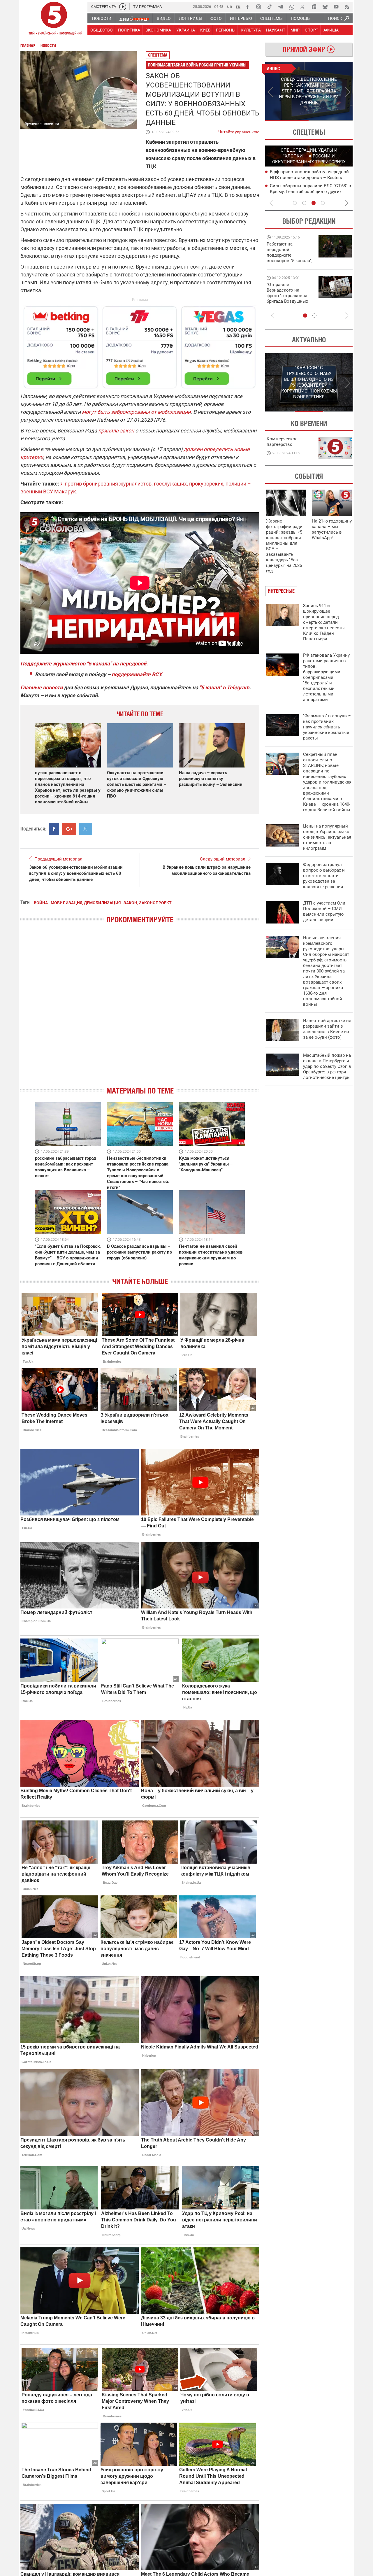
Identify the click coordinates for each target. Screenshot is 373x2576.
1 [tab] (287, 120)
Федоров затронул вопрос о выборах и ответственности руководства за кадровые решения (324, 876)
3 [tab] (314, 203)
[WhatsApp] (292, 7)
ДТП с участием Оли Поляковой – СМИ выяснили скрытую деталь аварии (324, 911)
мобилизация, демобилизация (86, 903)
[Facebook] (247, 7)
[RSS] (347, 7)
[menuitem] (101, 18)
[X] (303, 7)
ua (230, 6)
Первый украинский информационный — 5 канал (54, 19)
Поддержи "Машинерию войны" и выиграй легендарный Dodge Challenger (290, 252)
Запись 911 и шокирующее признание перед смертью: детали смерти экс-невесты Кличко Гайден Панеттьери (324, 622)
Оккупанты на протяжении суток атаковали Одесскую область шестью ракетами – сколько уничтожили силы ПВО (137, 784)
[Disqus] (140, 1010)
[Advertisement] (140, 345)
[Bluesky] (325, 7)
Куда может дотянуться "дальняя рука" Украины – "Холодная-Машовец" (206, 1164)
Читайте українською (239, 131)
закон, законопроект (148, 903)
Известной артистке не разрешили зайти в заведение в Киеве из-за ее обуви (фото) (327, 1029)
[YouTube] (336, 7)
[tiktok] (270, 7)
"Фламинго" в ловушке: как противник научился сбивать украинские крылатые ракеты (327, 727)
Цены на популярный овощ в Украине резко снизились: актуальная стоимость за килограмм (327, 837)
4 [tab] (323, 203)
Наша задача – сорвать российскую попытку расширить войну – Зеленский (211, 779)
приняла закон (116, 431)
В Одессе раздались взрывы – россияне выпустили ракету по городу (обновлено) (139, 1252)
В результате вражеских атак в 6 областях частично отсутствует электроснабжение (303, 191)
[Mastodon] (314, 7)
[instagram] (258, 7)
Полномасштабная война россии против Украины (197, 65)
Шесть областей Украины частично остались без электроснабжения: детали (306, 177)
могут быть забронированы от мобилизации (136, 412)
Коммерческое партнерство (282, 442)
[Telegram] (281, 7)
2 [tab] (331, 120)
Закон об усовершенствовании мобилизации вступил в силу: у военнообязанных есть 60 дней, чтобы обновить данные (76, 873)
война (41, 903)
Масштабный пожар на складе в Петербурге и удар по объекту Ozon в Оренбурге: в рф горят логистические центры (327, 1066)
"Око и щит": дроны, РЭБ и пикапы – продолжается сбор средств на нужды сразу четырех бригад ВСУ (289, 298)
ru (238, 6)
